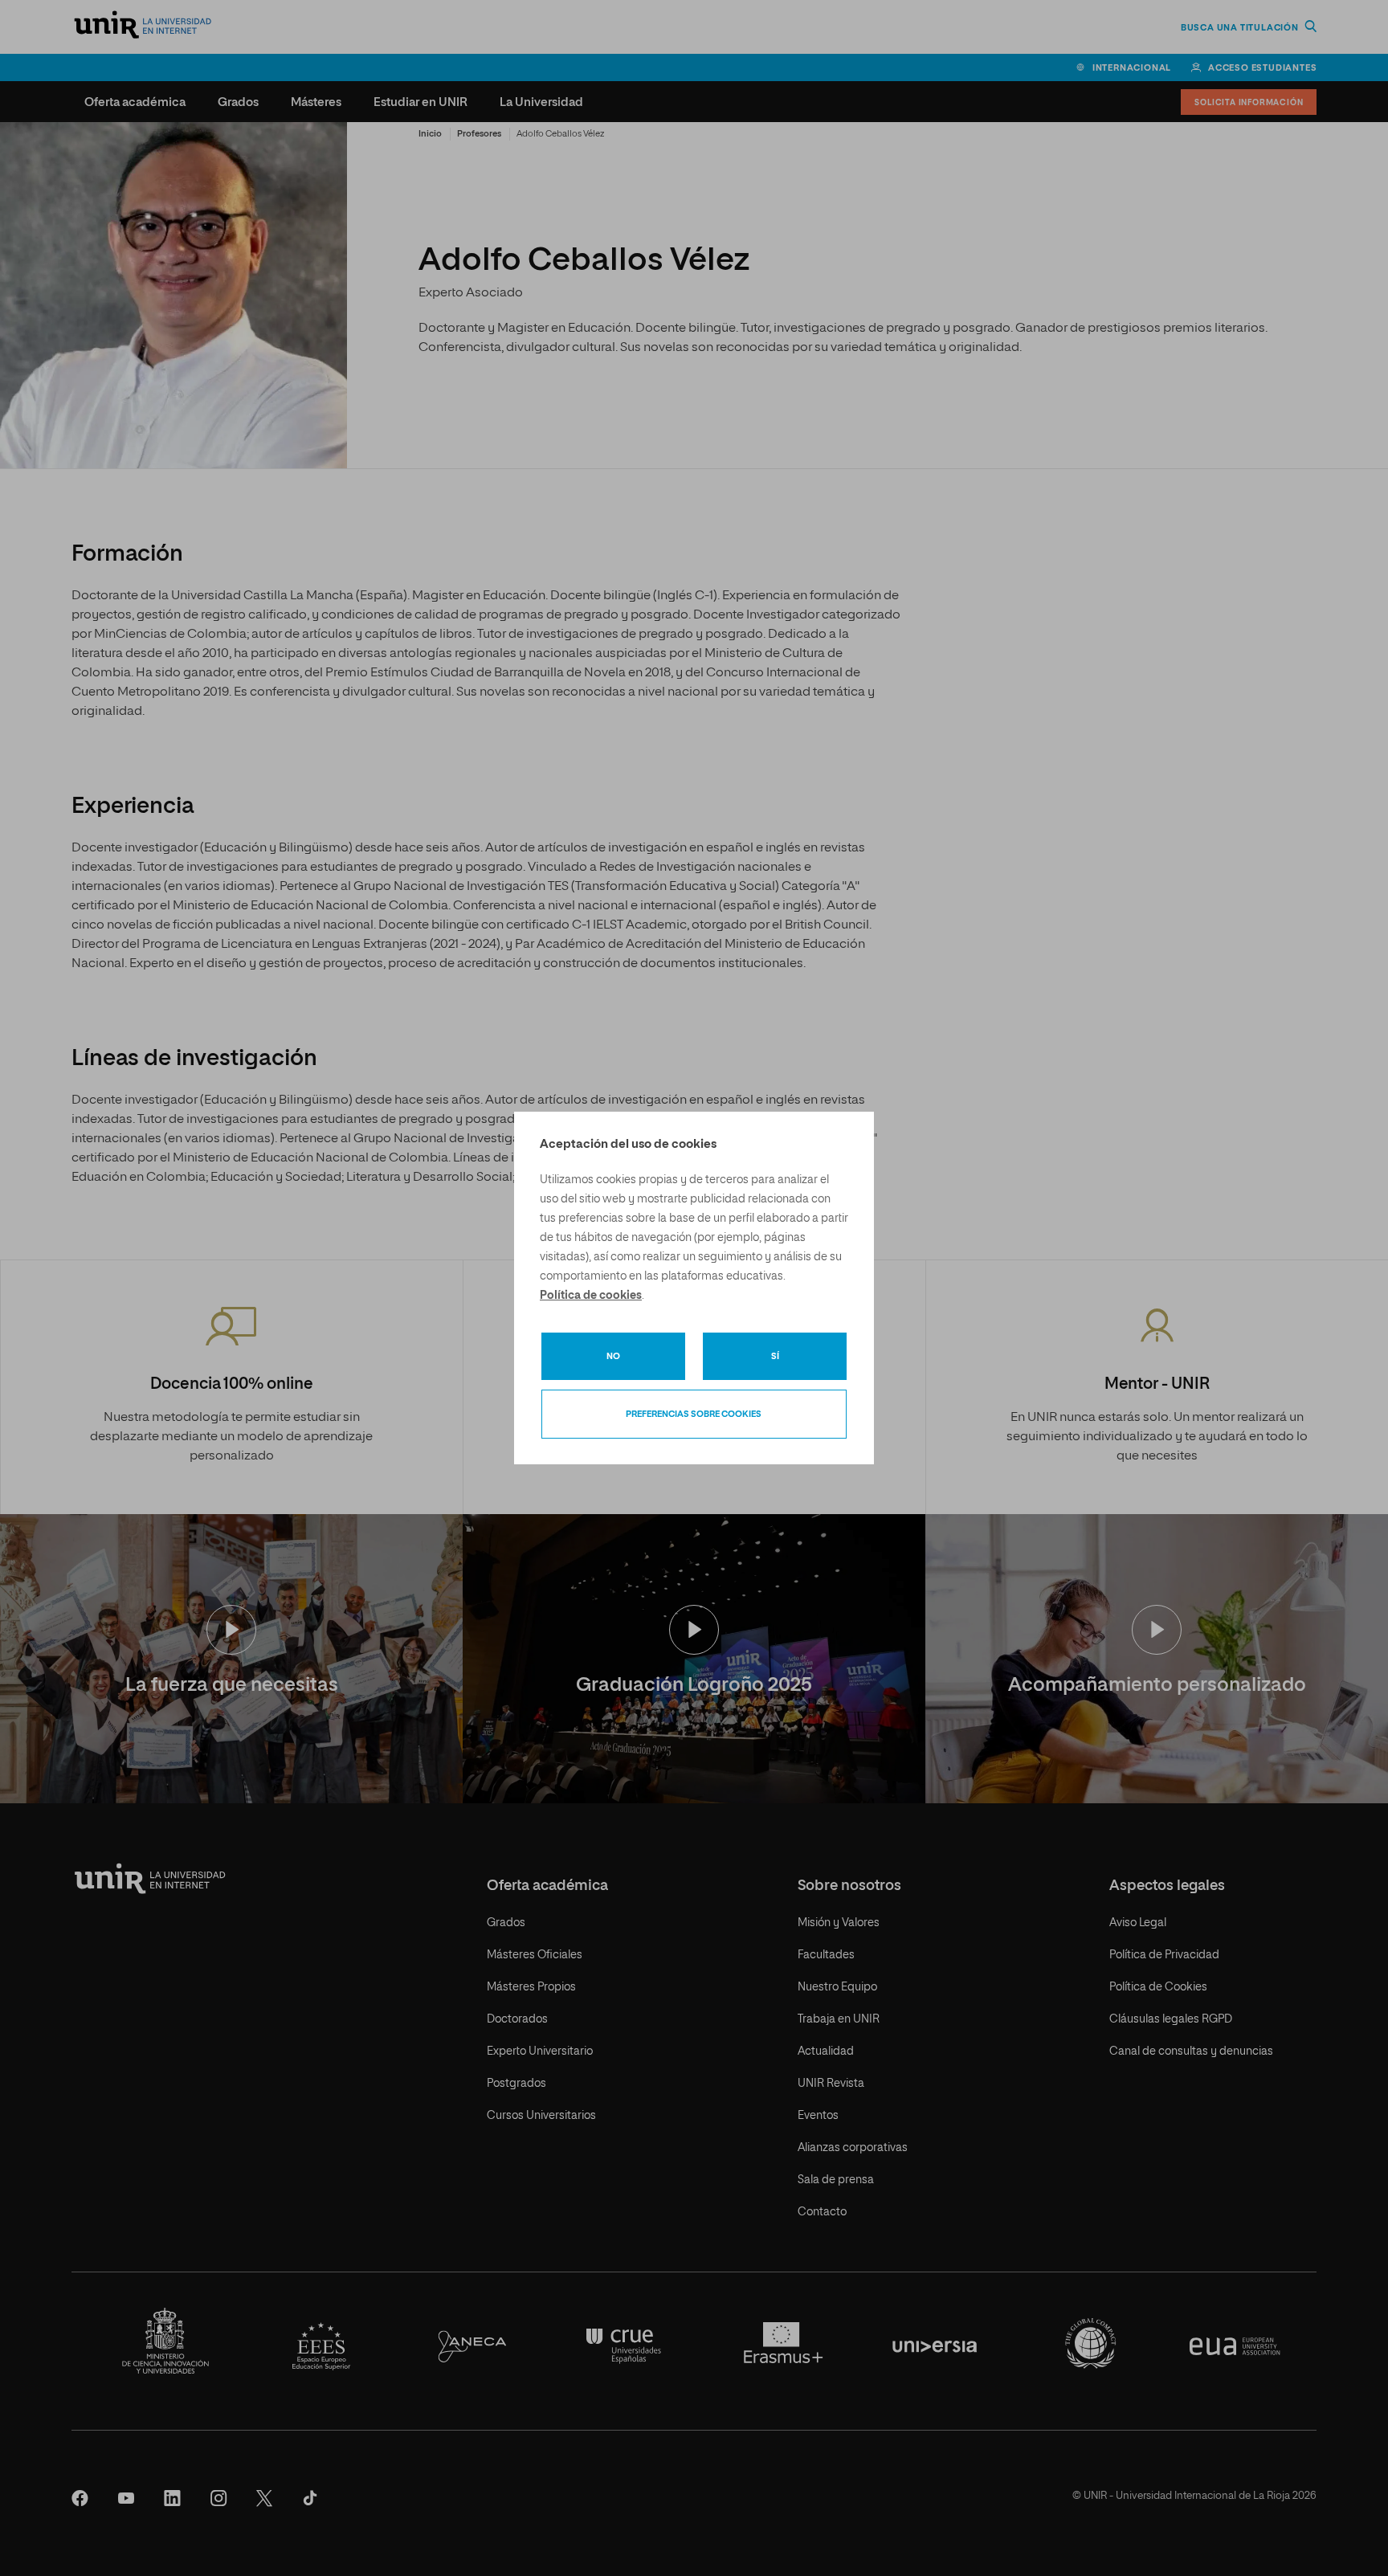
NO (613, 1356)
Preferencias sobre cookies (694, 1414)
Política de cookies (591, 1296)
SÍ (775, 1356)
